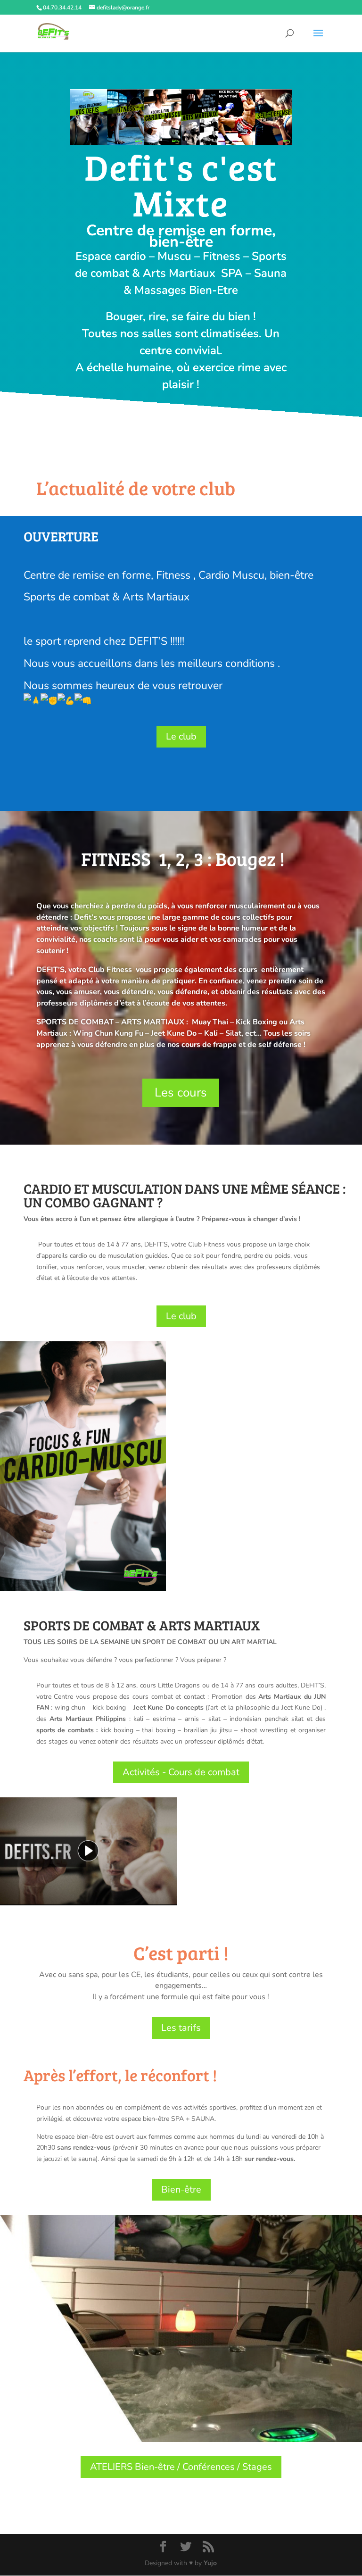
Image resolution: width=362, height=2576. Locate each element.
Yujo (210, 2563)
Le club (181, 736)
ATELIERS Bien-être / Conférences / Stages (181, 2467)
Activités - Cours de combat (181, 1772)
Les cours (181, 1093)
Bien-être (181, 2190)
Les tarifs (181, 2028)
